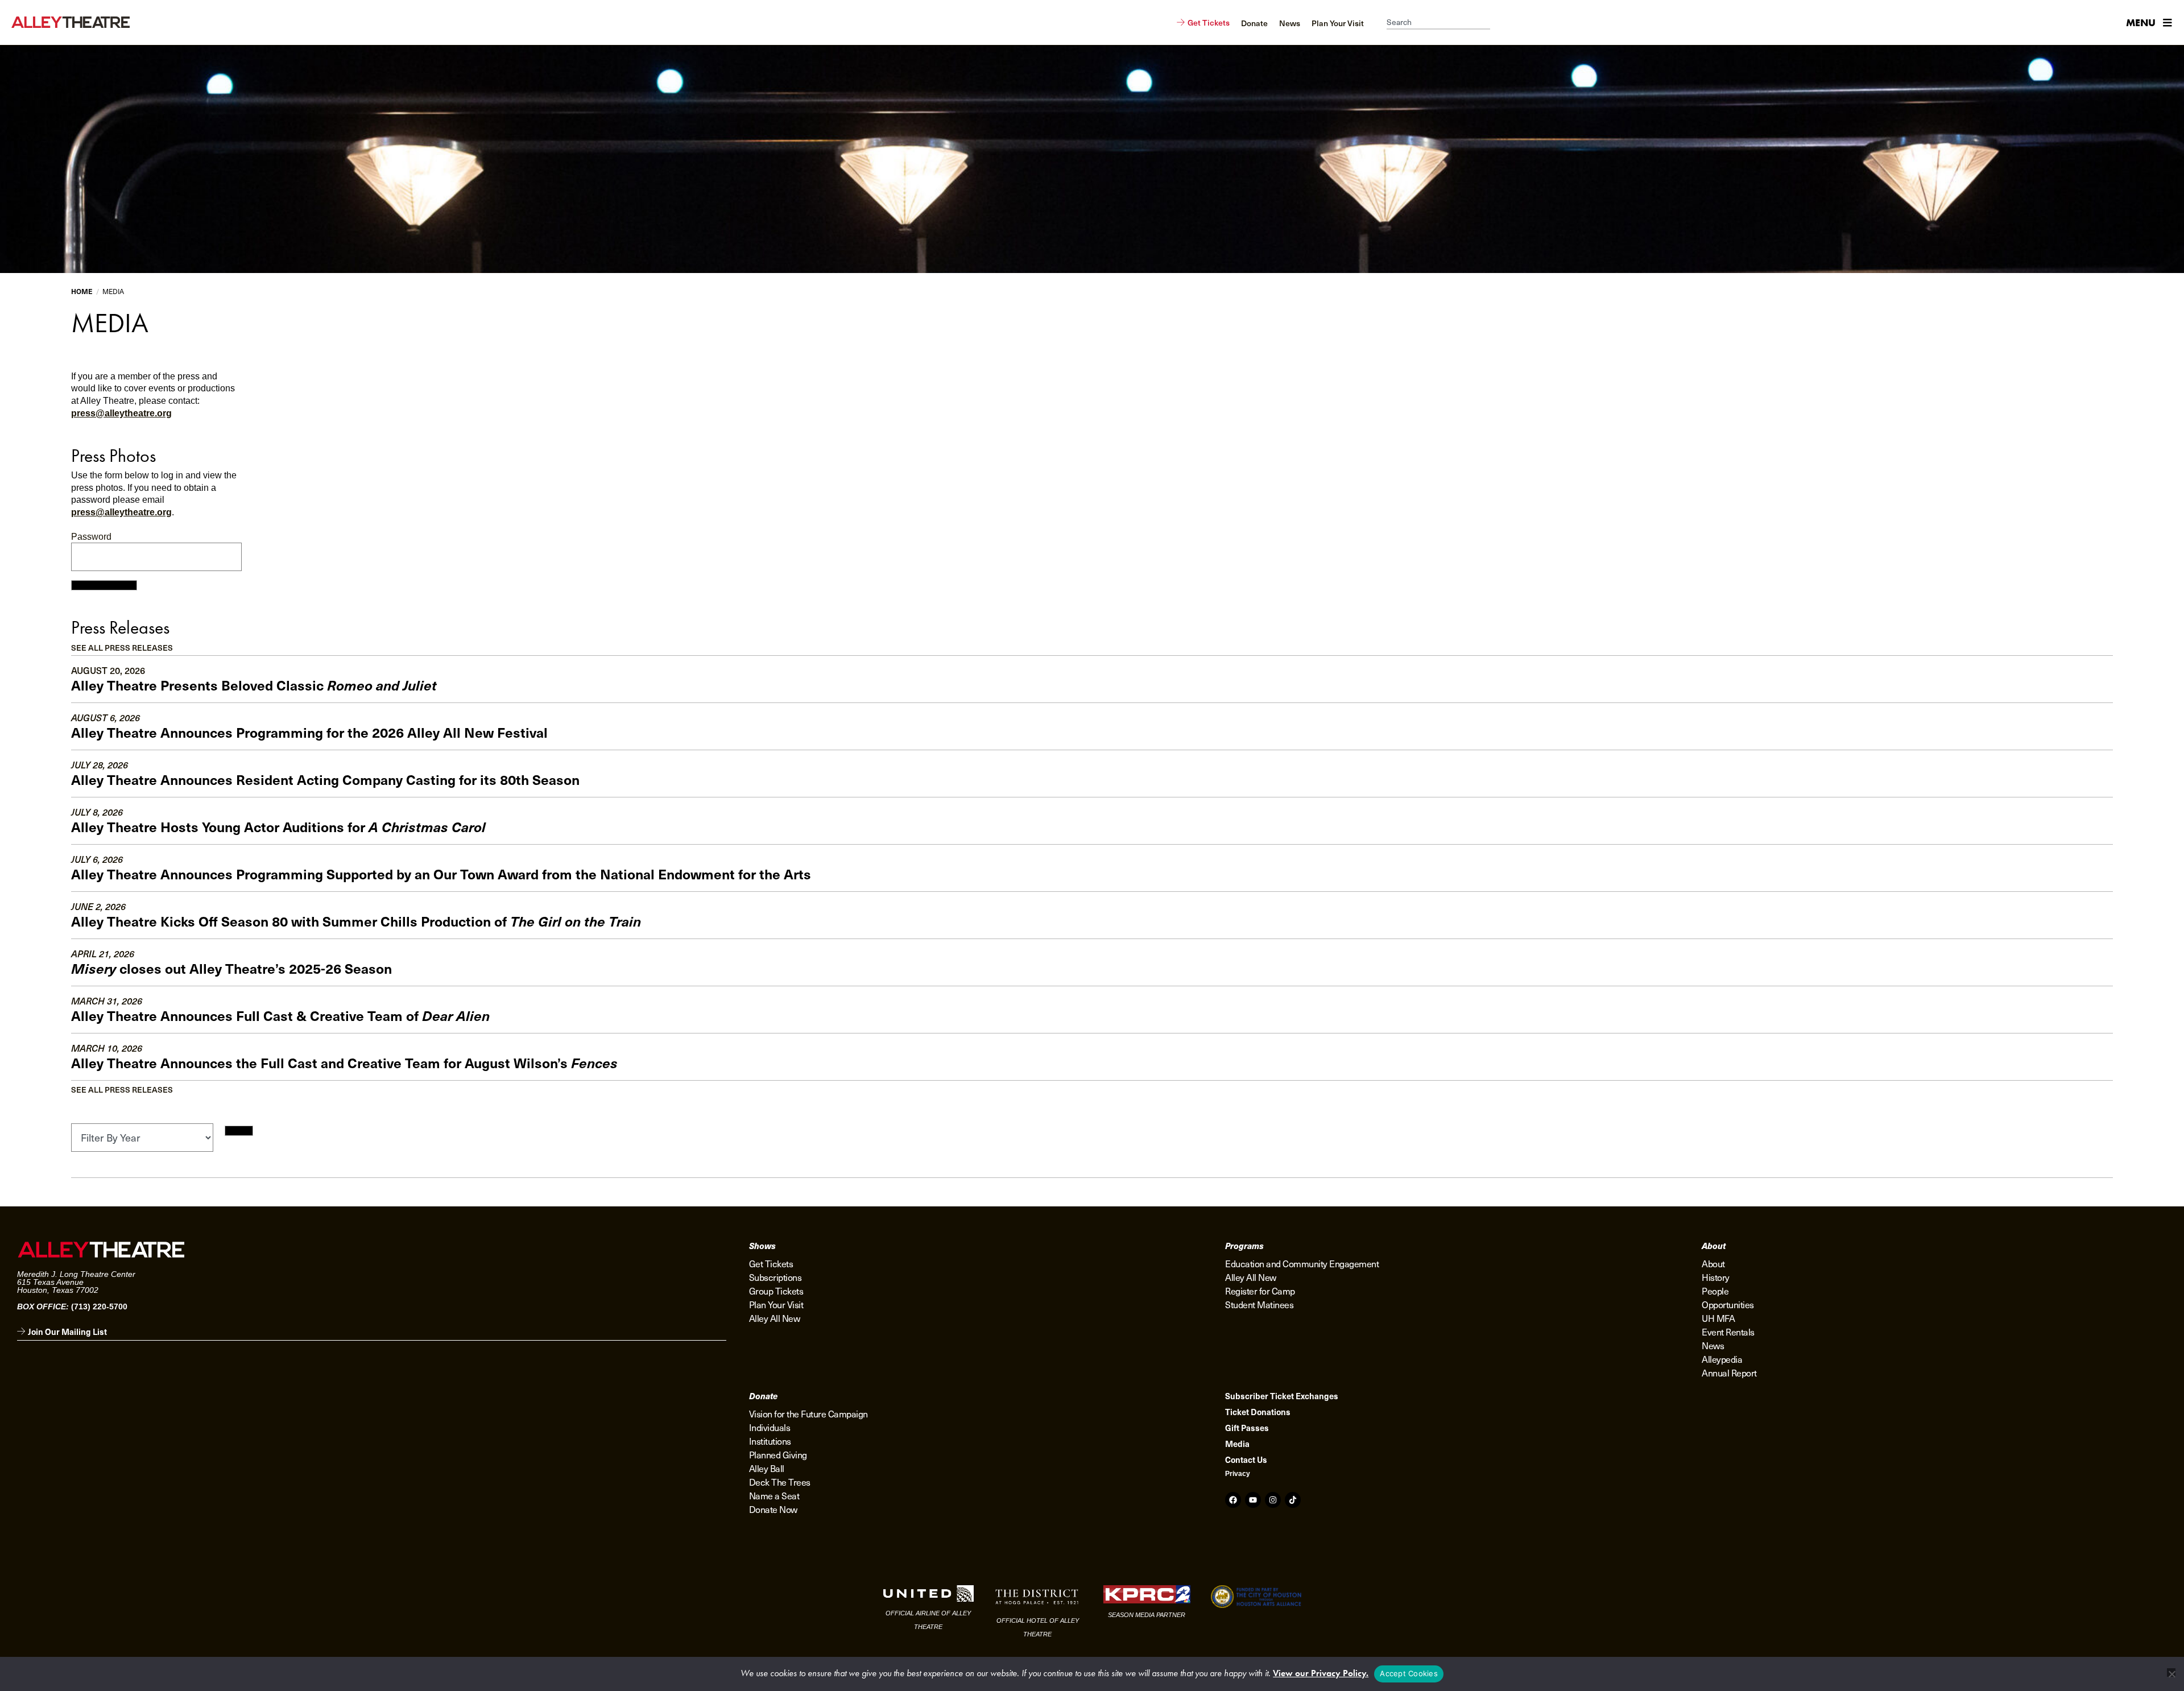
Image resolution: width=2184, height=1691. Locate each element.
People (1715, 1291)
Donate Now (773, 1509)
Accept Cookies (1409, 1673)
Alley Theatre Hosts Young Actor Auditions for (278, 826)
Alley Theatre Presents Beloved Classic (254, 685)
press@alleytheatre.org (121, 413)
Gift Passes (1247, 1428)
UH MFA (1718, 1318)
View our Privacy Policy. (1321, 1673)
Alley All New (775, 1318)
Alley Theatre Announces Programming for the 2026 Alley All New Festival (309, 732)
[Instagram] (1273, 1500)
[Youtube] (1253, 1500)
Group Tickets (776, 1291)
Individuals (770, 1427)
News (1713, 1345)
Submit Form (104, 585)
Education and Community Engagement (1302, 1263)
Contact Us (1246, 1460)
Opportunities (1728, 1304)
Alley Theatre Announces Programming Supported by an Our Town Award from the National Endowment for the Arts (441, 874)
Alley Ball (767, 1468)
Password (91, 537)
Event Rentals (1728, 1332)
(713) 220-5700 (99, 1307)
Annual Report (1729, 1372)
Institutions (770, 1441)
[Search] (1496, 23)
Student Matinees (1259, 1304)
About (1713, 1263)
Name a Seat (774, 1495)
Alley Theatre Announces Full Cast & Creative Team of (280, 1015)
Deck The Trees (780, 1482)
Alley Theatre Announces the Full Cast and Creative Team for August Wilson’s (344, 1062)
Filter (239, 1131)
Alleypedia (1722, 1359)
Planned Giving (778, 1454)
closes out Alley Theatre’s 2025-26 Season (231, 968)
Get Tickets (771, 1263)
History (1716, 1277)
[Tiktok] (1293, 1500)
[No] (2171, 1673)
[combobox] (1438, 23)
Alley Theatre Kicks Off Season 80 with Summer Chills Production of (356, 921)
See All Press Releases (122, 648)
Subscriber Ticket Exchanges (1282, 1396)
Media (1237, 1444)
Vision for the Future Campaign (808, 1413)
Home (82, 291)
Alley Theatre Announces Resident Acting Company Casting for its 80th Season (325, 779)
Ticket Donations (1258, 1412)
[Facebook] (1233, 1500)
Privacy (1238, 1474)
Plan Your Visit (776, 1304)
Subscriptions (775, 1277)
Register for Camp (1260, 1291)
